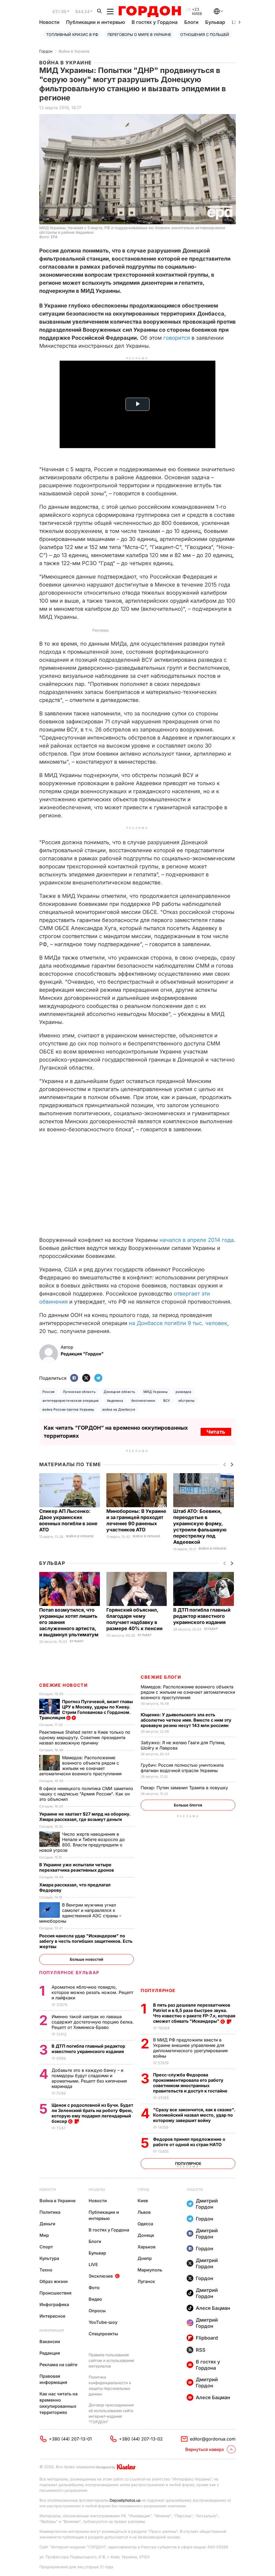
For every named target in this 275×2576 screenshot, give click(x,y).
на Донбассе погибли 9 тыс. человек (178, 1323)
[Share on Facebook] (74, 1378)
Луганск (146, 2281)
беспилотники (143, 1401)
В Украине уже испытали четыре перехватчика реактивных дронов (77, 1867)
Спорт (46, 2247)
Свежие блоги (161, 1677)
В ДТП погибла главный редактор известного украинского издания (202, 1616)
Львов (144, 2212)
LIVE (93, 2264)
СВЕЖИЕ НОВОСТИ (63, 1685)
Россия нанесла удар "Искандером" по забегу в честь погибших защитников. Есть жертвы (86, 1941)
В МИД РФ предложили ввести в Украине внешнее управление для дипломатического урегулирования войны (190, 2048)
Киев (143, 2201)
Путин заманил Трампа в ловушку (185, 1788)
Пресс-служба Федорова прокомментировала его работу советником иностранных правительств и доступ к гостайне (191, 2083)
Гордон (46, 51)
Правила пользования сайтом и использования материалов (111, 2360)
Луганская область (79, 1392)
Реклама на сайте (58, 2365)
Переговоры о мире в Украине (139, 34)
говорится (177, 338)
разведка (184, 1392)
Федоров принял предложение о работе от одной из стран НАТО (189, 2142)
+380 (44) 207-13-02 (141, 2439)
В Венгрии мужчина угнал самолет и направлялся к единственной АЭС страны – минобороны (80, 1913)
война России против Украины (68, 1409)
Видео (95, 2299)
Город (143, 2189)
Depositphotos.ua (125, 2500)
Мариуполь (150, 2270)
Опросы (97, 2311)
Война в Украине (74, 51)
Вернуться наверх (205, 2449)
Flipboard (207, 2338)
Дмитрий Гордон (207, 2204)
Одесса (145, 2224)
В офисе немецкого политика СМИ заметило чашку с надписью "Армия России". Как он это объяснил (86, 1794)
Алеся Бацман (213, 2308)
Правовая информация (53, 2379)
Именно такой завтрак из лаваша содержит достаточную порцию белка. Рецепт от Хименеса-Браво (93, 2022)
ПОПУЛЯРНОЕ (158, 1990)
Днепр (145, 2258)
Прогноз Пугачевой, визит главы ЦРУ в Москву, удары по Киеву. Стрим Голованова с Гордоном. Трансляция (86, 1710)
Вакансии (50, 2341)
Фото (94, 2288)
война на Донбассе (119, 1409)
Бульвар (215, 22)
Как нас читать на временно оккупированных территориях (59, 2403)
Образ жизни (54, 2281)
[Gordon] (150, 12)
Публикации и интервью (95, 22)
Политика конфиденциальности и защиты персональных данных (110, 2385)
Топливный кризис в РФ (72, 34)
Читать (216, 1432)
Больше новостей (87, 1959)
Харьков (146, 2247)
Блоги (191, 22)
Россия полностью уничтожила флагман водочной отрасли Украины (182, 1768)
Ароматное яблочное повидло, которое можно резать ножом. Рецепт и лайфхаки (92, 1992)
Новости (49, 22)
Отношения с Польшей (205, 34)
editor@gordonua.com (213, 2439)
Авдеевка (115, 1401)
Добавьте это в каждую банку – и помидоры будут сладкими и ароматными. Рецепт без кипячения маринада (89, 2078)
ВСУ (167, 1401)
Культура (49, 2258)
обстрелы (187, 1401)
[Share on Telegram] (98, 1378)
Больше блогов (188, 1805)
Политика (50, 2212)
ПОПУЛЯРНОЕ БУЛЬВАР (69, 1973)
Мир (44, 2235)
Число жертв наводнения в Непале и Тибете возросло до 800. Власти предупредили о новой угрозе (82, 1842)
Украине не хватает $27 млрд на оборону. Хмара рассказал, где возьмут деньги (85, 1817)
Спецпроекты (103, 2334)
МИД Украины (155, 1392)
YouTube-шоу (103, 2322)
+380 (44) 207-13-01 (70, 2439)
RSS (201, 2350)
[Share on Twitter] (86, 1378)
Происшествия (55, 2293)
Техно (46, 2270)
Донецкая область (120, 1392)
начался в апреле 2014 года (197, 1240)
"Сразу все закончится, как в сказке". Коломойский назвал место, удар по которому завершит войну (194, 2115)
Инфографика (54, 2304)
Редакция (50, 2353)
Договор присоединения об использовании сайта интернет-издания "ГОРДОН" (111, 2413)
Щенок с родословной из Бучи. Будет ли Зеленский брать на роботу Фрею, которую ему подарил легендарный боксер (92, 2113)
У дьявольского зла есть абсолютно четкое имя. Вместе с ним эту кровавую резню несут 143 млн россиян (186, 1720)
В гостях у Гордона (155, 22)
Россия (49, 1392)
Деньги (47, 2224)
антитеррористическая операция (71, 1401)
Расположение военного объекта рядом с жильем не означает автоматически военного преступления (188, 1692)
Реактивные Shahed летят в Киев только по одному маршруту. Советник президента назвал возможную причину (85, 1737)
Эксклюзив (101, 2276)
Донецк (146, 2235)
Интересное (52, 2316)
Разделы (97, 2189)
